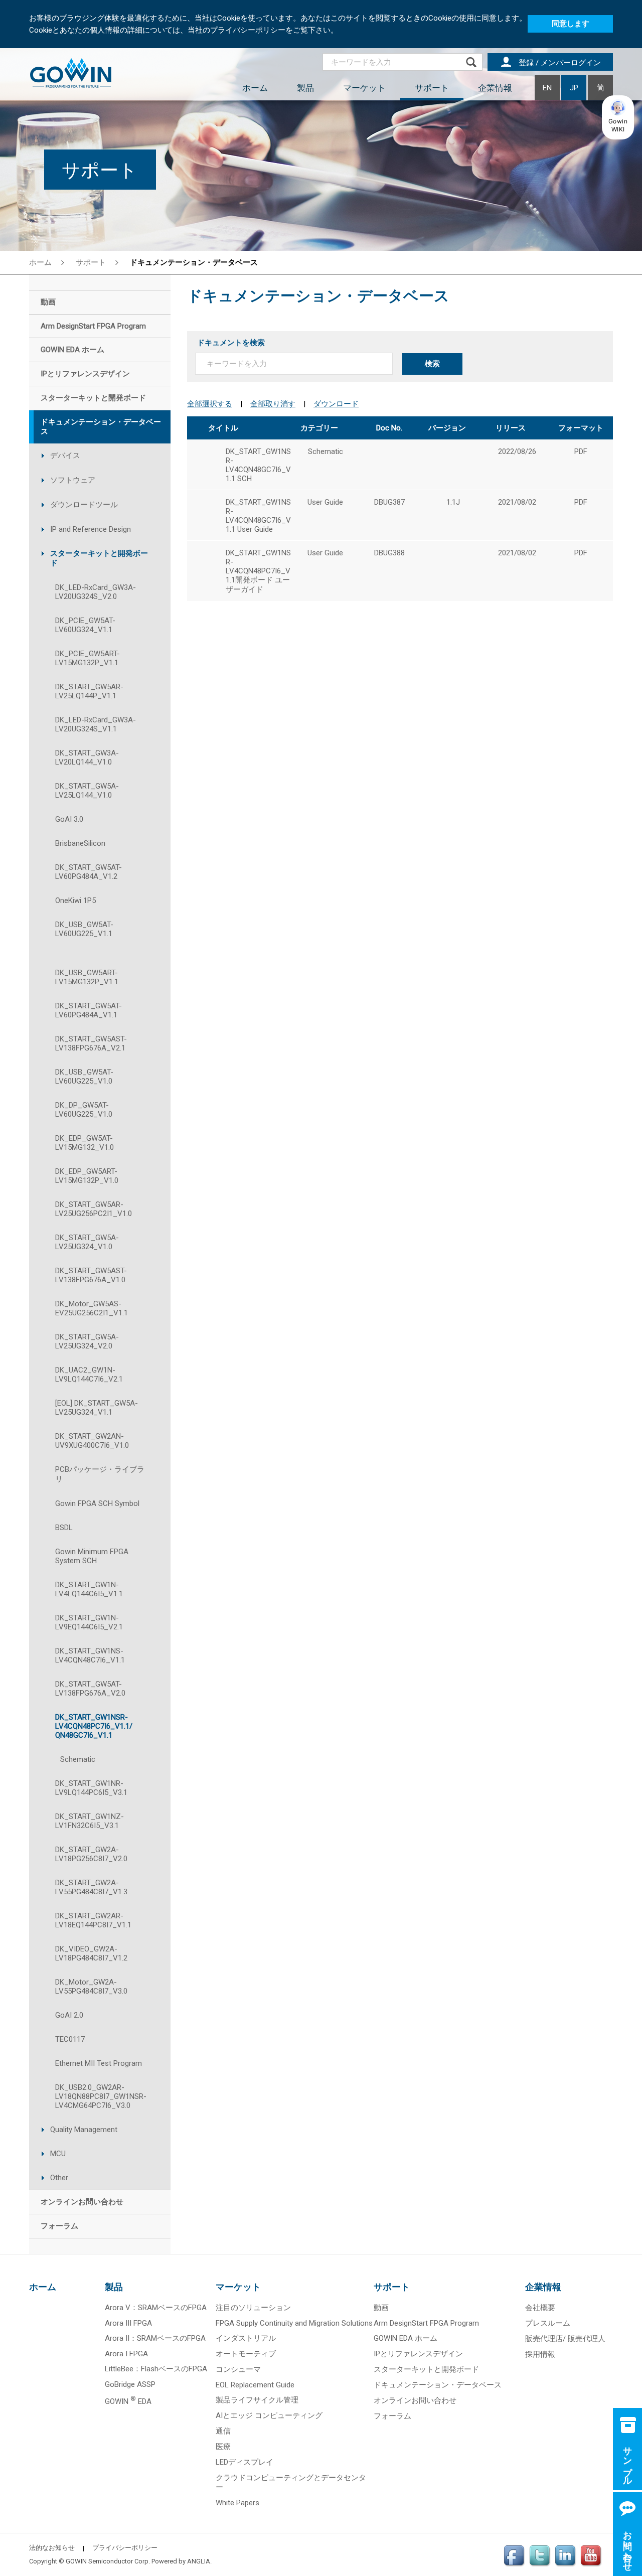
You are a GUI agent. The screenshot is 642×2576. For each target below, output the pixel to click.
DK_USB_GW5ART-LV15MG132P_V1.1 (87, 977)
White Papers (237, 2503)
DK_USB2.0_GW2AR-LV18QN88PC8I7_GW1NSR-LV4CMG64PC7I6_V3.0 (101, 2096)
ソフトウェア (73, 480)
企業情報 (495, 88)
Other (59, 2178)
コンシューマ (238, 2369)
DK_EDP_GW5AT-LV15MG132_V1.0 (85, 1143)
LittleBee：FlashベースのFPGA (156, 2369)
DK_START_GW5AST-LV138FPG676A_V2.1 (91, 1043)
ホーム (255, 88)
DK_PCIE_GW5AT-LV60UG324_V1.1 (85, 625)
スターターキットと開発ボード (99, 558)
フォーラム (392, 2416)
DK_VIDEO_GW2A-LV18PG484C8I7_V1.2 (91, 1953)
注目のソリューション (253, 2308)
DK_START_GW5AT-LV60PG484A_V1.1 (89, 1010)
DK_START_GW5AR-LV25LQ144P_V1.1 (89, 691)
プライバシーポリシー (125, 2548)
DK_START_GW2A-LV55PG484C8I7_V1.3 (91, 1887)
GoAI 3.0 (69, 819)
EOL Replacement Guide (255, 2385)
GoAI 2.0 (69, 2015)
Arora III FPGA (128, 2323)
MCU (58, 2154)
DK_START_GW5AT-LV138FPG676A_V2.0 (90, 1689)
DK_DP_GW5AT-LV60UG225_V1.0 (84, 1110)
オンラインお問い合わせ (415, 2400)
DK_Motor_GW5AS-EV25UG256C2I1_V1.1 (92, 1308)
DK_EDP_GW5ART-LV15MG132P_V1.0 (87, 1176)
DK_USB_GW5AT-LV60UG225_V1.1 (84, 929)
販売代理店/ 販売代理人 (565, 2339)
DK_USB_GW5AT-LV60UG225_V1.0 (84, 1077)
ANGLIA (199, 2561)
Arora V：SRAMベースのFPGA (156, 2308)
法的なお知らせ (52, 2548)
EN (547, 88)
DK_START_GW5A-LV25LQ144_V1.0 (87, 791)
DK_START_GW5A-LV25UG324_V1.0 (87, 1242)
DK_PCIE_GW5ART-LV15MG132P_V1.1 (88, 658)
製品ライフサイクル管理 (257, 2400)
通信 (223, 2431)
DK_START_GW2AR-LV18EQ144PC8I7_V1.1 (93, 1920)
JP (574, 88)
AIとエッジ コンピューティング (269, 2415)
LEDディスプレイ (245, 2462)
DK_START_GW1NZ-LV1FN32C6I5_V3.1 (90, 1821)
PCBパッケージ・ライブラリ (100, 1474)
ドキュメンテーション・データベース (438, 2385)
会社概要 (540, 2308)
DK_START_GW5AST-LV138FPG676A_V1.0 (91, 1275)
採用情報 (540, 2354)
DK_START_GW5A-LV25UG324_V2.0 (87, 1341)
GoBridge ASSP (130, 2384)
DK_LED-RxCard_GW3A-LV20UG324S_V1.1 (96, 724)
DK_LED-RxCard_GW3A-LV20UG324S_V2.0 (96, 592)
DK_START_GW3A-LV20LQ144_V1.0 (87, 757)
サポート (432, 88)
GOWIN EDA (128, 2401)
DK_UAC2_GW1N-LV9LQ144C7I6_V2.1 (89, 1375)
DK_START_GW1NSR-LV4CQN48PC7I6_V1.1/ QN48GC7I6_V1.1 (94, 1726)
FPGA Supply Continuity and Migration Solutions (294, 2323)
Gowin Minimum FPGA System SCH (92, 1556)
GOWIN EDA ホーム (406, 2338)
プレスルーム (548, 2323)
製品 (305, 88)
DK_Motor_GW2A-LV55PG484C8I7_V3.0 (91, 1987)
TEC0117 (70, 2039)
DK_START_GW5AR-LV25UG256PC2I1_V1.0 (94, 1209)
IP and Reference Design (91, 529)
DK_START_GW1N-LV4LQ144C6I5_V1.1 (89, 1589)
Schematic (78, 1759)
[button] (618, 117)
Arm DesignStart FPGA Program (426, 2323)
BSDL (64, 1528)
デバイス (65, 456)
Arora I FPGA (126, 2354)
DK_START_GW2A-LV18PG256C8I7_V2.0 (91, 1854)
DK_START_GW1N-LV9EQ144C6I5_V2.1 (89, 1622)
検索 (432, 364)
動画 (381, 2308)
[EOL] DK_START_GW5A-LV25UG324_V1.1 (97, 1408)
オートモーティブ (246, 2354)
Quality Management (84, 2130)
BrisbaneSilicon (80, 843)
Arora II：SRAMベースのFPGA (155, 2338)
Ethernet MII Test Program (99, 2063)
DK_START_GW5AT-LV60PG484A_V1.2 (89, 872)
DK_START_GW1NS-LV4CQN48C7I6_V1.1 (90, 1655)
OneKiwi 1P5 (75, 900)
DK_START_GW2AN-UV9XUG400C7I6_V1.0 (92, 1441)
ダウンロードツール (84, 505)
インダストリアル (246, 2338)
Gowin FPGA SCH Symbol (97, 1503)
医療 (223, 2447)
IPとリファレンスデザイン (418, 2354)
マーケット (364, 88)
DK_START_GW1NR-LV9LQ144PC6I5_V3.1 (91, 1788)
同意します (571, 24)
